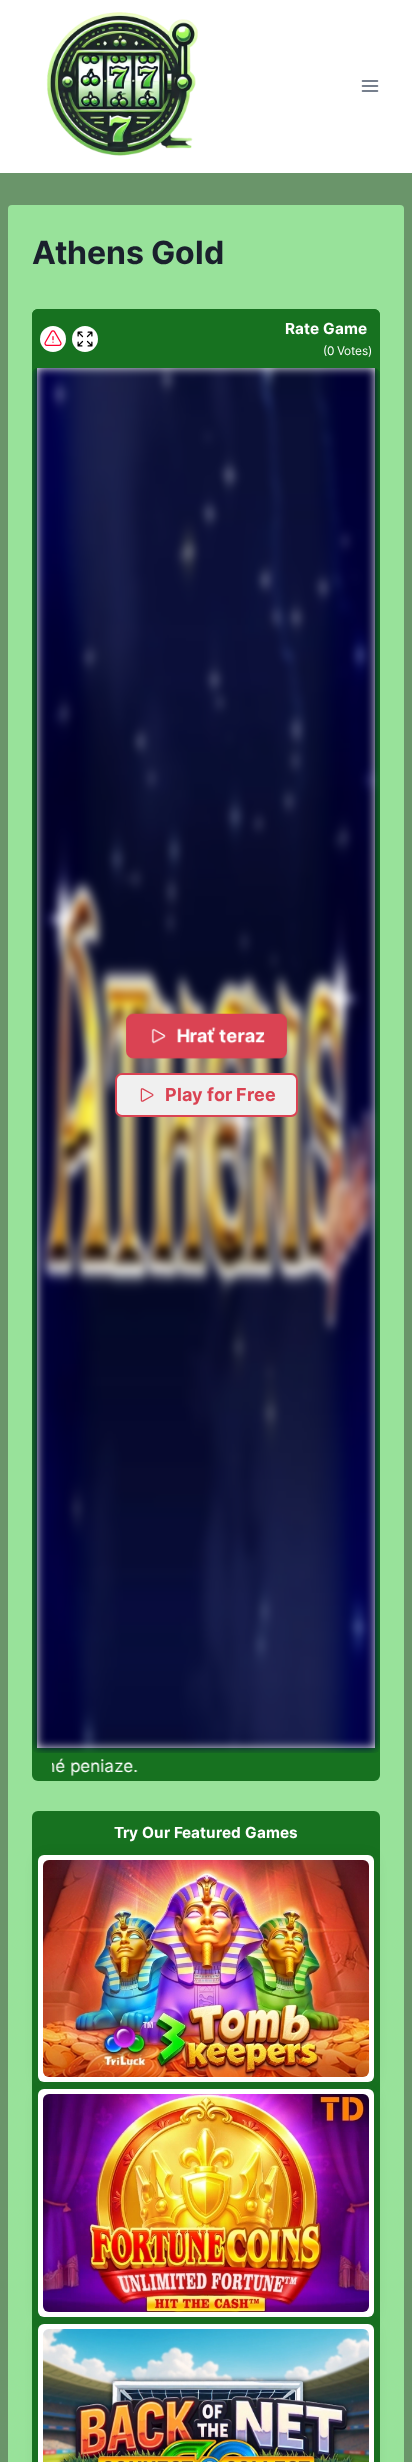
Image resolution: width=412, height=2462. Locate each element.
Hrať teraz (221, 1036)
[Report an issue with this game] (53, 339)
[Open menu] (369, 86)
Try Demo (206, 1968)
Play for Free (220, 1094)
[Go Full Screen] (85, 339)
